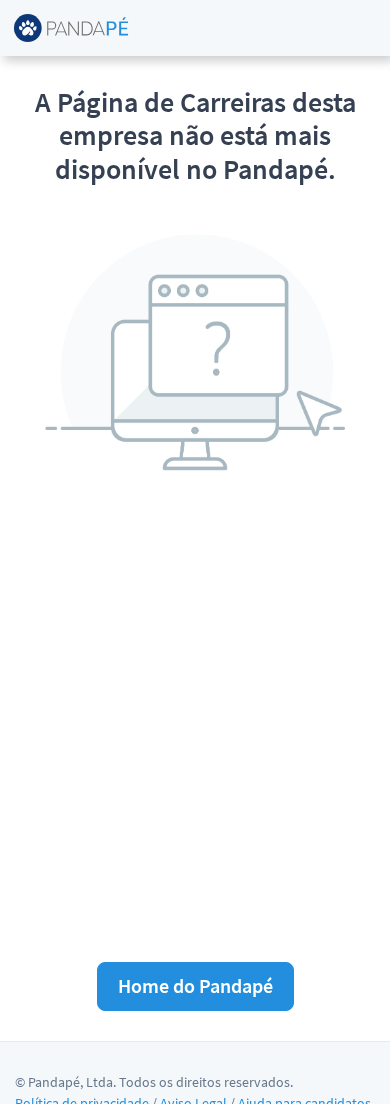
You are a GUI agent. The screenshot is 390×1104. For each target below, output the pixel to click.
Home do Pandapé (195, 985)
